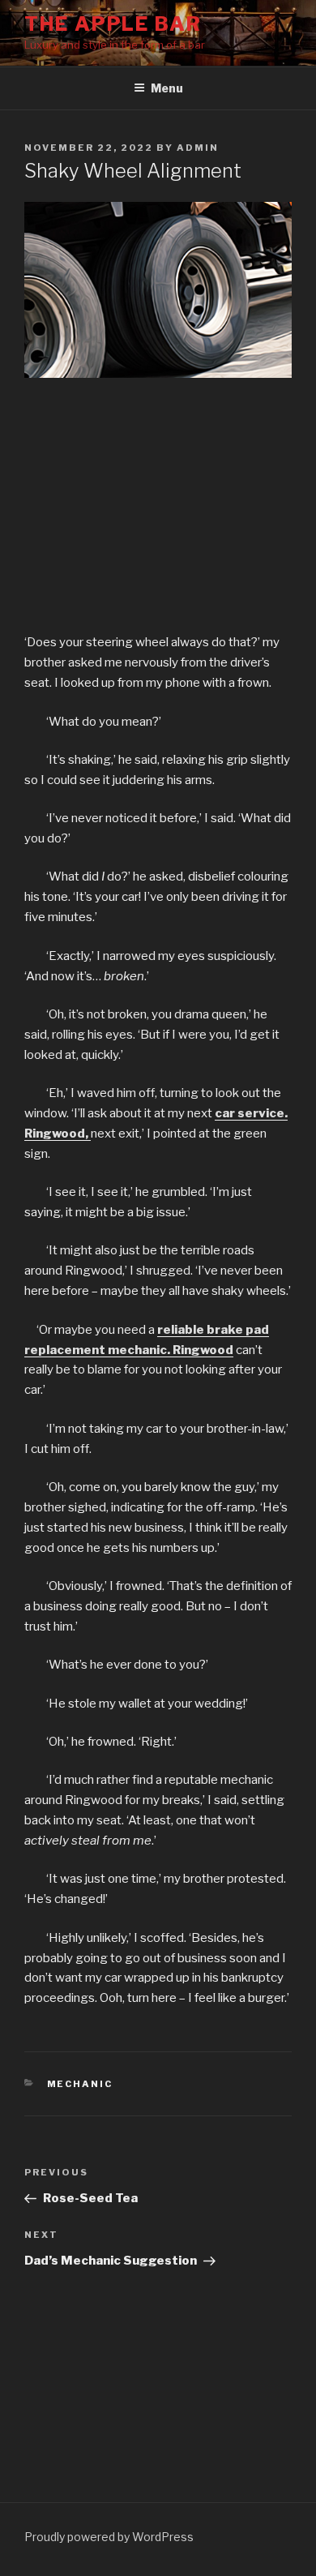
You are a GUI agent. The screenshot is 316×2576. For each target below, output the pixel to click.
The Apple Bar (113, 24)
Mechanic (80, 2084)
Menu (167, 88)
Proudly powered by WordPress (109, 2537)
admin (198, 148)
